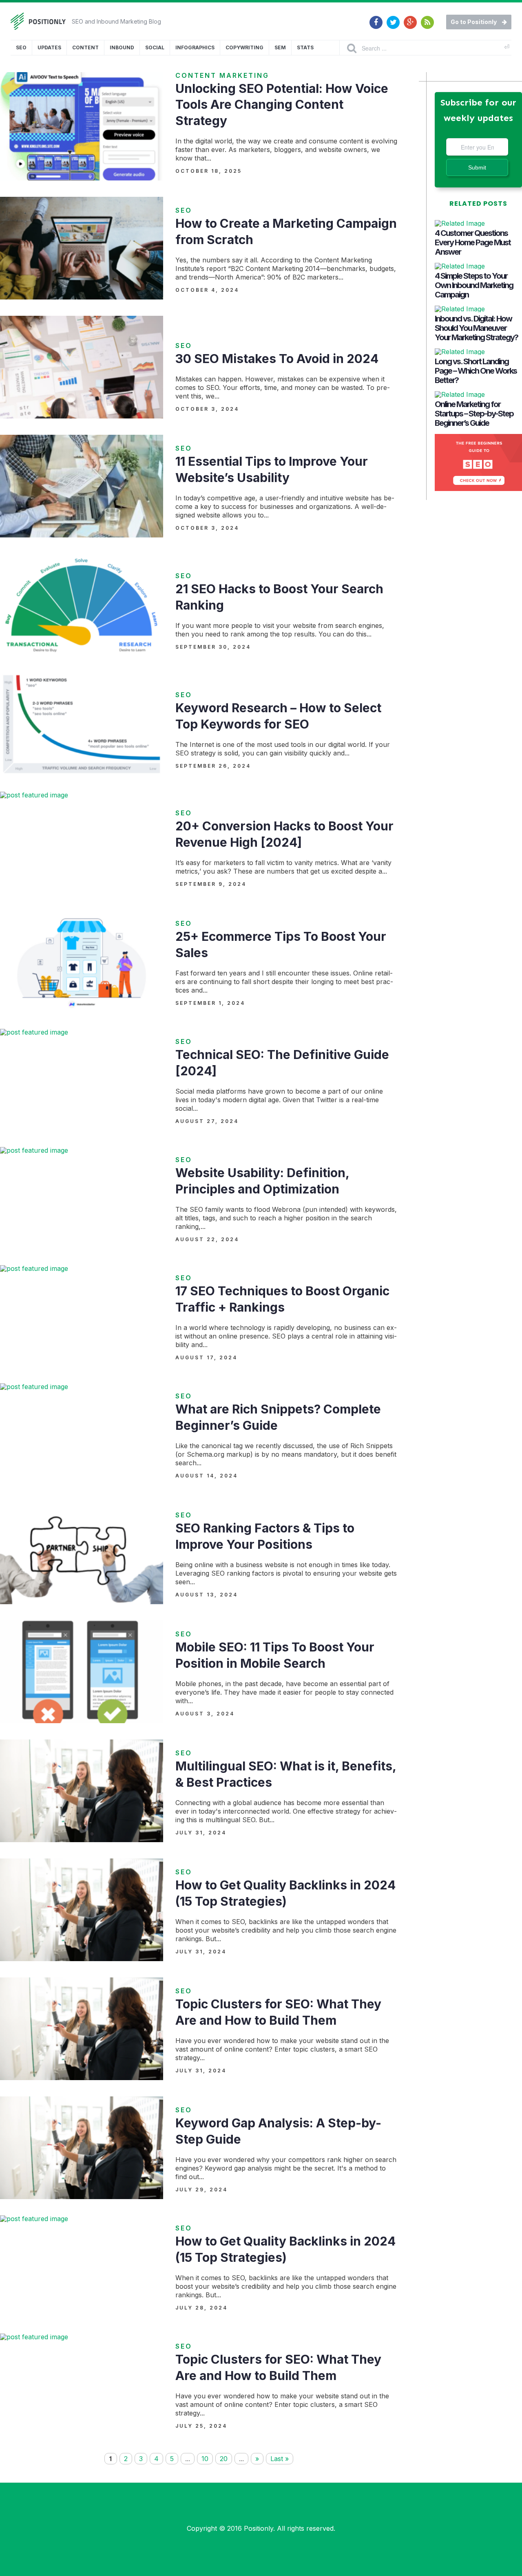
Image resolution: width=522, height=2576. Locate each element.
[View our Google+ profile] (410, 18)
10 (205, 2459)
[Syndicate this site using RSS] (427, 18)
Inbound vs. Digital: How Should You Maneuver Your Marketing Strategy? (476, 328)
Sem (280, 47)
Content (85, 47)
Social (155, 47)
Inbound (122, 47)
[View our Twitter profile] (393, 18)
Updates (49, 47)
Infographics (195, 47)
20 (224, 2459)
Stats (305, 47)
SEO (21, 47)
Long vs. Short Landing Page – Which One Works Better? (476, 371)
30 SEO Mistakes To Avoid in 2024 (277, 359)
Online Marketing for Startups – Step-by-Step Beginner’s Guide (474, 414)
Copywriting (244, 47)
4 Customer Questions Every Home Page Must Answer (473, 242)
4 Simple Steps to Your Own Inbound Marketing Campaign (474, 285)
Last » (280, 2459)
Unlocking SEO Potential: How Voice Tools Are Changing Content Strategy (282, 105)
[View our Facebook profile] (376, 18)
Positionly (259, 2528)
